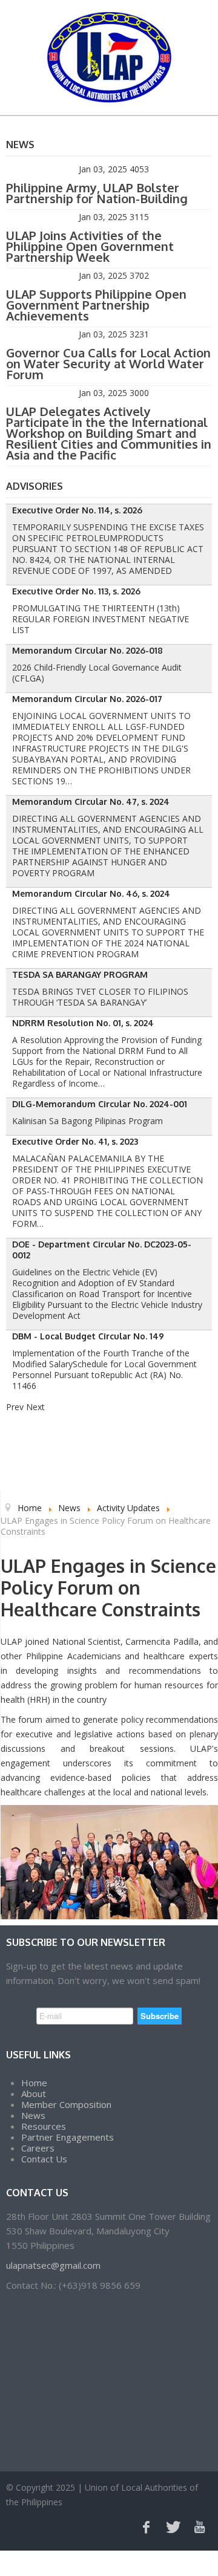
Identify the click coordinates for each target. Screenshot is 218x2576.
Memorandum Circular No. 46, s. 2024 (91, 893)
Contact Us (44, 2159)
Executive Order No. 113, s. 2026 (76, 591)
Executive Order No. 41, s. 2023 (75, 1141)
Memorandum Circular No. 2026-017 (87, 699)
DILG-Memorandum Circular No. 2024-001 (100, 1104)
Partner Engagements (68, 2137)
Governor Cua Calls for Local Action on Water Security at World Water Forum (108, 363)
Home (34, 2083)
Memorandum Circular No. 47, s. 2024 (91, 802)
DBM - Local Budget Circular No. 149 (88, 1336)
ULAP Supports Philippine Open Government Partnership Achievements (96, 305)
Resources (44, 2126)
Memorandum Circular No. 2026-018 (88, 650)
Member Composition (66, 2104)
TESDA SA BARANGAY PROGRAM (80, 974)
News (33, 2115)
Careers (38, 2148)
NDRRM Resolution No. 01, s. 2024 (83, 1023)
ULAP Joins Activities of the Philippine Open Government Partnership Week (90, 246)
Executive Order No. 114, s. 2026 (77, 510)
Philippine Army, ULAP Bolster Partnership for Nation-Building (97, 193)
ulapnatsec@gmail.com (53, 2265)
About (34, 2093)
